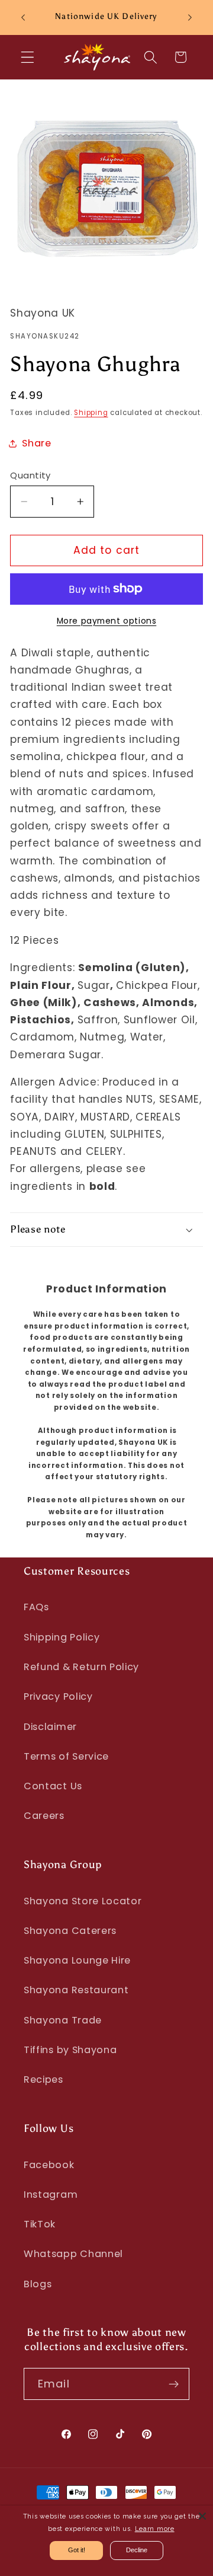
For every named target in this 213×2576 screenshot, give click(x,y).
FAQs (36, 1607)
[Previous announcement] (23, 17)
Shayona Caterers (70, 1931)
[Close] (202, 2516)
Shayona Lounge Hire (77, 1960)
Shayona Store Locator (83, 1901)
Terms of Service (66, 1756)
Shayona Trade (63, 2020)
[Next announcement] (190, 17)
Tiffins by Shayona (70, 2050)
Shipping (91, 413)
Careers (44, 1816)
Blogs (38, 2284)
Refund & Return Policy (81, 1667)
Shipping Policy (62, 1637)
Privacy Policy (58, 1696)
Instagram (51, 2194)
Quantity (30, 475)
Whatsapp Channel (73, 2254)
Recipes (43, 2079)
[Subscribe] (174, 2384)
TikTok (40, 2224)
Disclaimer (50, 1727)
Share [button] (36, 443)
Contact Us (53, 1786)
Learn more (155, 2529)
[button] (28, 57)
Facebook (49, 2165)
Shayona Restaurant (76, 1990)
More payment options (107, 621)
